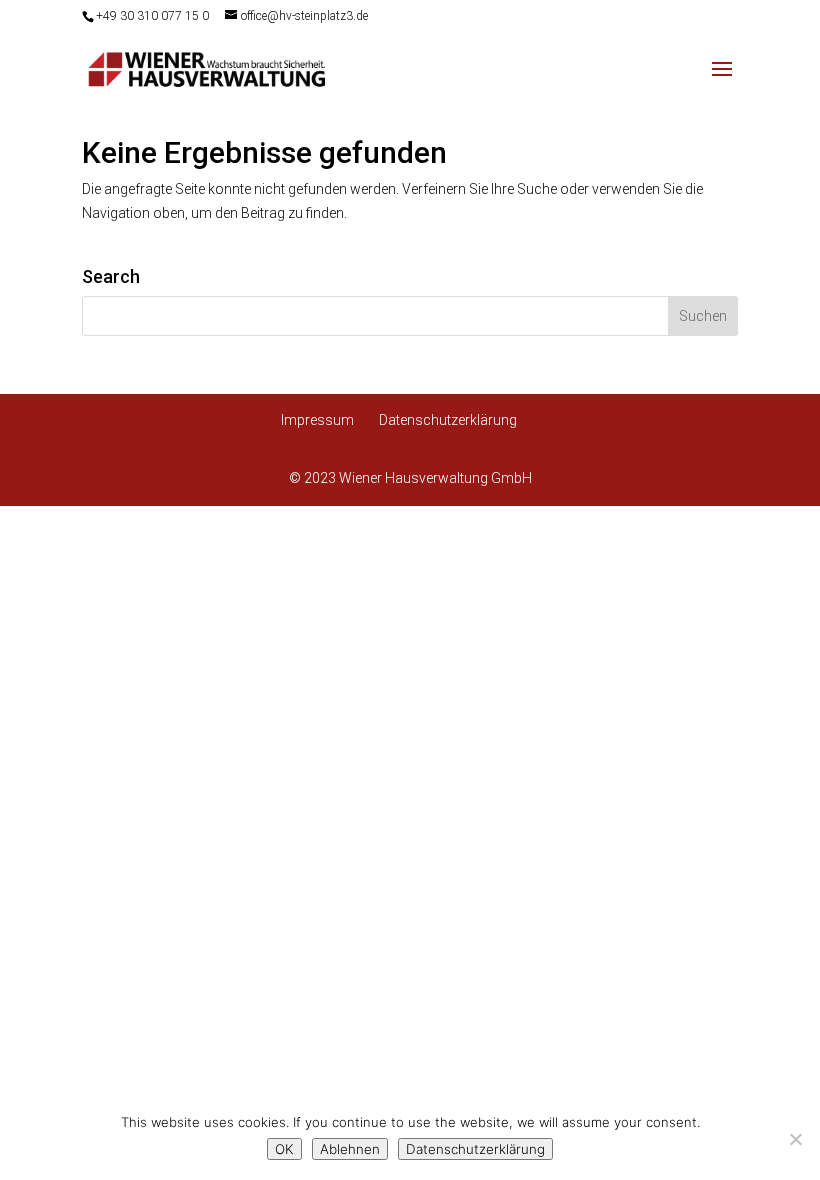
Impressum (317, 420)
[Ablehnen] (795, 1139)
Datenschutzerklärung (448, 420)
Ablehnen (350, 1149)
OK (284, 1149)
